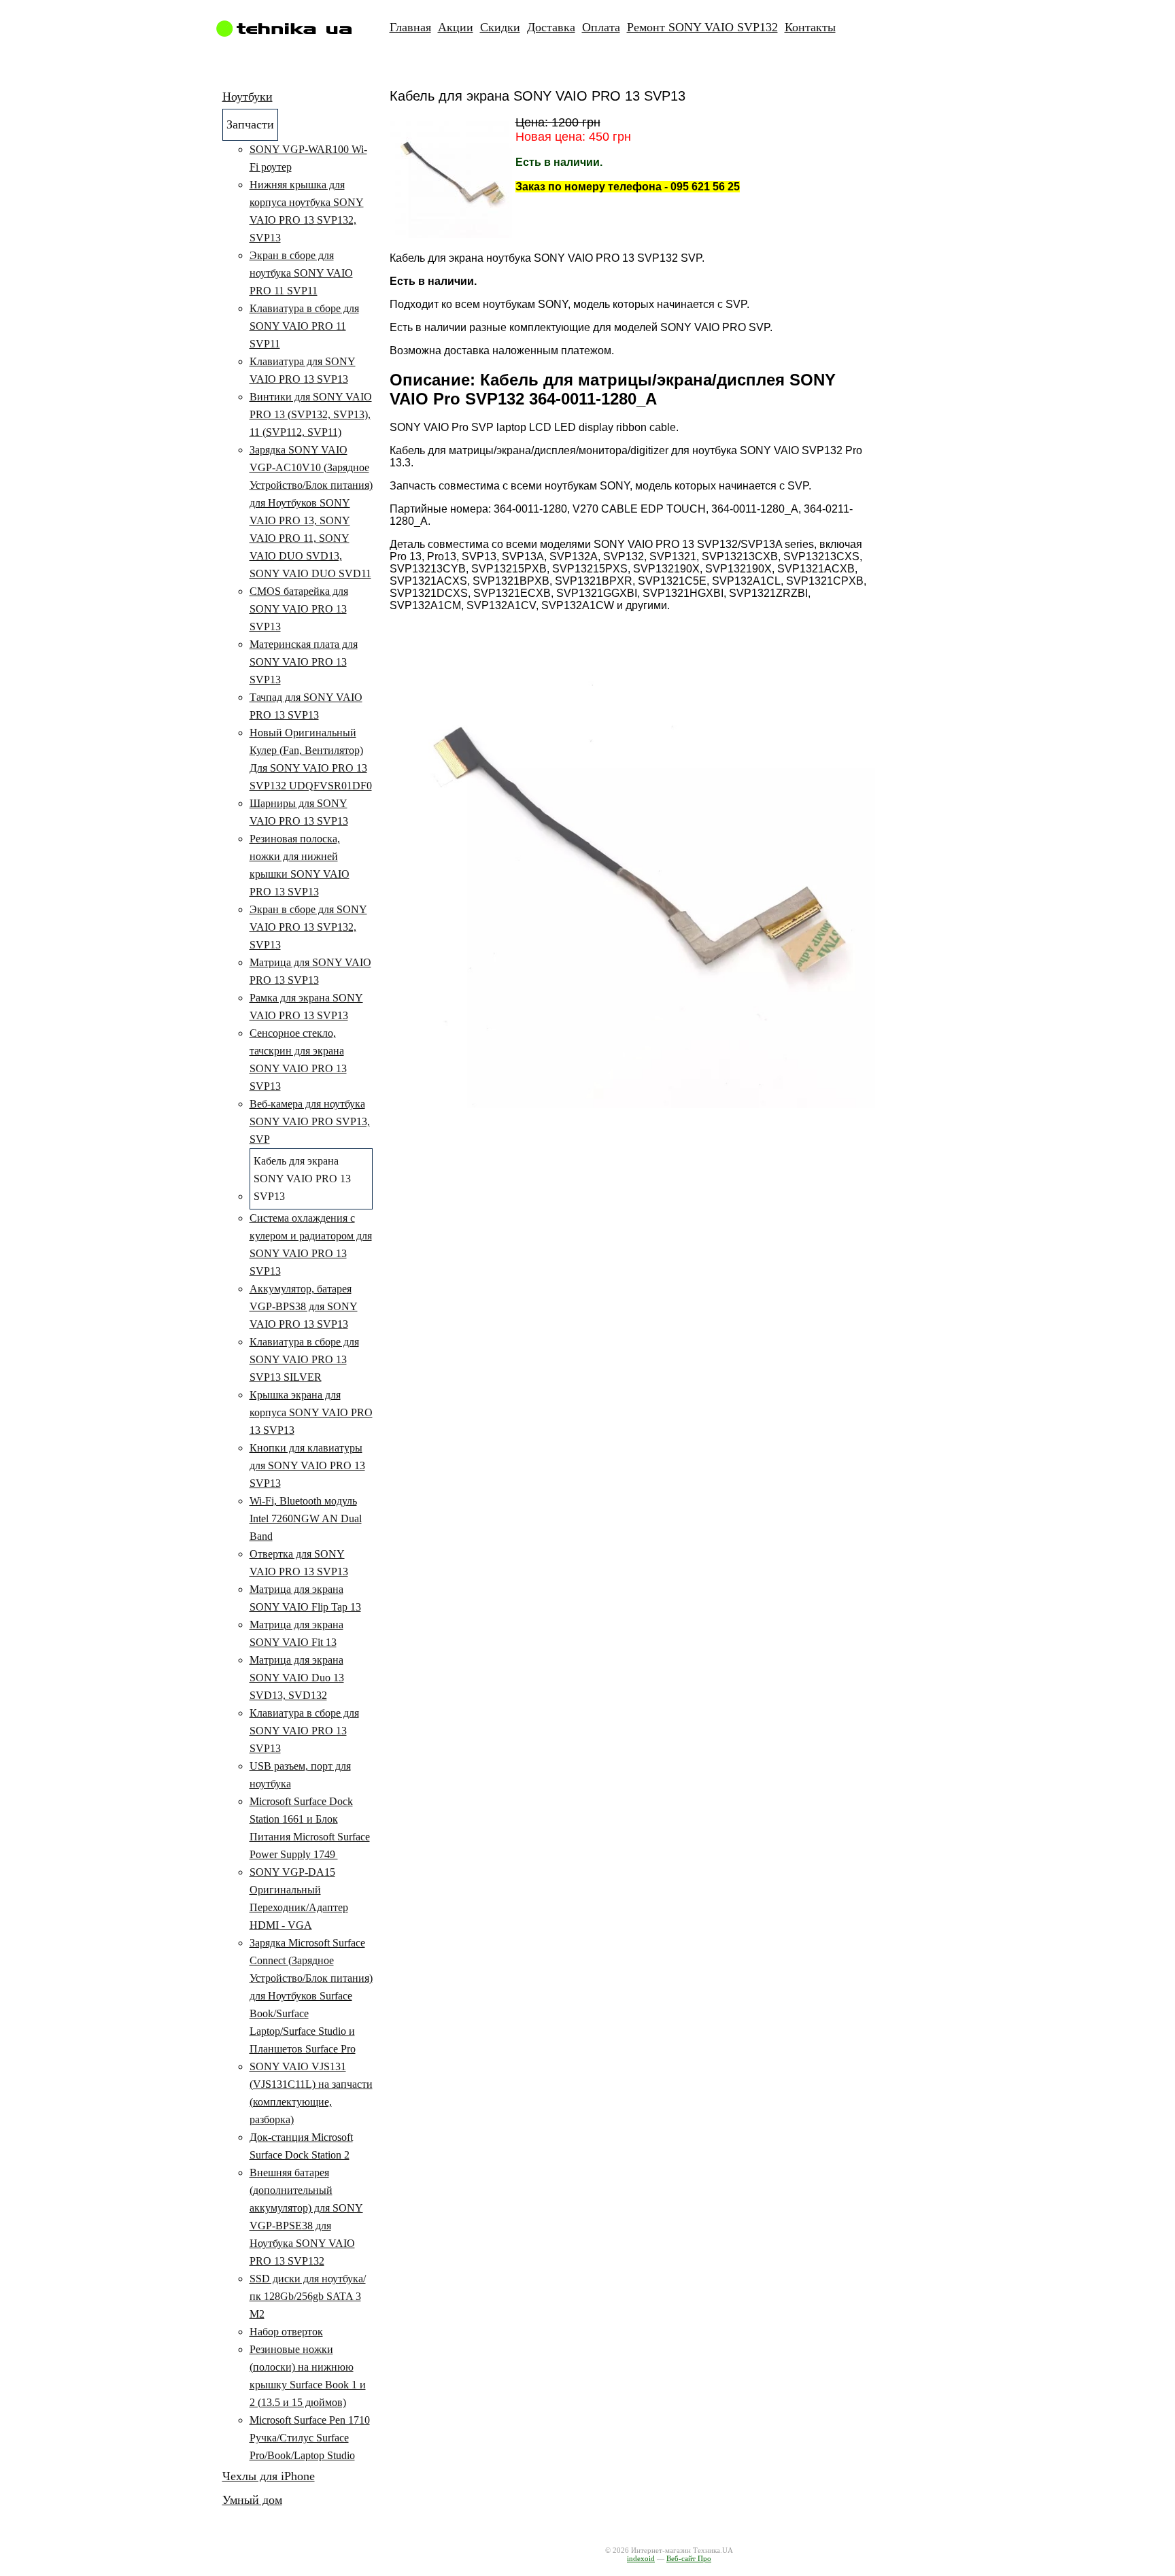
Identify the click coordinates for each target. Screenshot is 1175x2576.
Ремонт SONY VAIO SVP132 (702, 27)
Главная (410, 27)
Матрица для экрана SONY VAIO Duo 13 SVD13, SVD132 (297, 1678)
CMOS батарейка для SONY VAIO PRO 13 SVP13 (299, 609)
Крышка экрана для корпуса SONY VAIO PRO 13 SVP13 (311, 1412)
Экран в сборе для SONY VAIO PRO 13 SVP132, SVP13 (308, 927)
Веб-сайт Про (689, 2558)
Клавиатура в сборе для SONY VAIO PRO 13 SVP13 (304, 1731)
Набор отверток (286, 2332)
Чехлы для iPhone (269, 2476)
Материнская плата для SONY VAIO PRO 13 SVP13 (304, 662)
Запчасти (250, 124)
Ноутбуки (248, 97)
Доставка (551, 27)
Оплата (601, 27)
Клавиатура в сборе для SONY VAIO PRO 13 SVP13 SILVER (304, 1359)
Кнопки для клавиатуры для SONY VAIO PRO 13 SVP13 (307, 1465)
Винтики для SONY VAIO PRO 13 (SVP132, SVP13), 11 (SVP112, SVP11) (311, 414)
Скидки (500, 27)
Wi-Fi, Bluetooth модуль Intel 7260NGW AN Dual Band (306, 1518)
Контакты (810, 27)
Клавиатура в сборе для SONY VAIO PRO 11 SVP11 (304, 326)
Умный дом (252, 2500)
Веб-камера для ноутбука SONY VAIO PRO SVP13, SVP (310, 1121)
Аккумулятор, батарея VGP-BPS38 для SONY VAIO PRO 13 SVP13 (304, 1306)
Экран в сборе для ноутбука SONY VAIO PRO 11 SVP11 (301, 273)
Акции (456, 27)
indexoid (641, 2558)
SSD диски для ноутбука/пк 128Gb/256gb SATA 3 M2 (308, 2296)
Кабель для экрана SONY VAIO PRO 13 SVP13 (302, 1179)
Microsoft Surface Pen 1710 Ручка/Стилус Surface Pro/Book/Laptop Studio (310, 2438)
